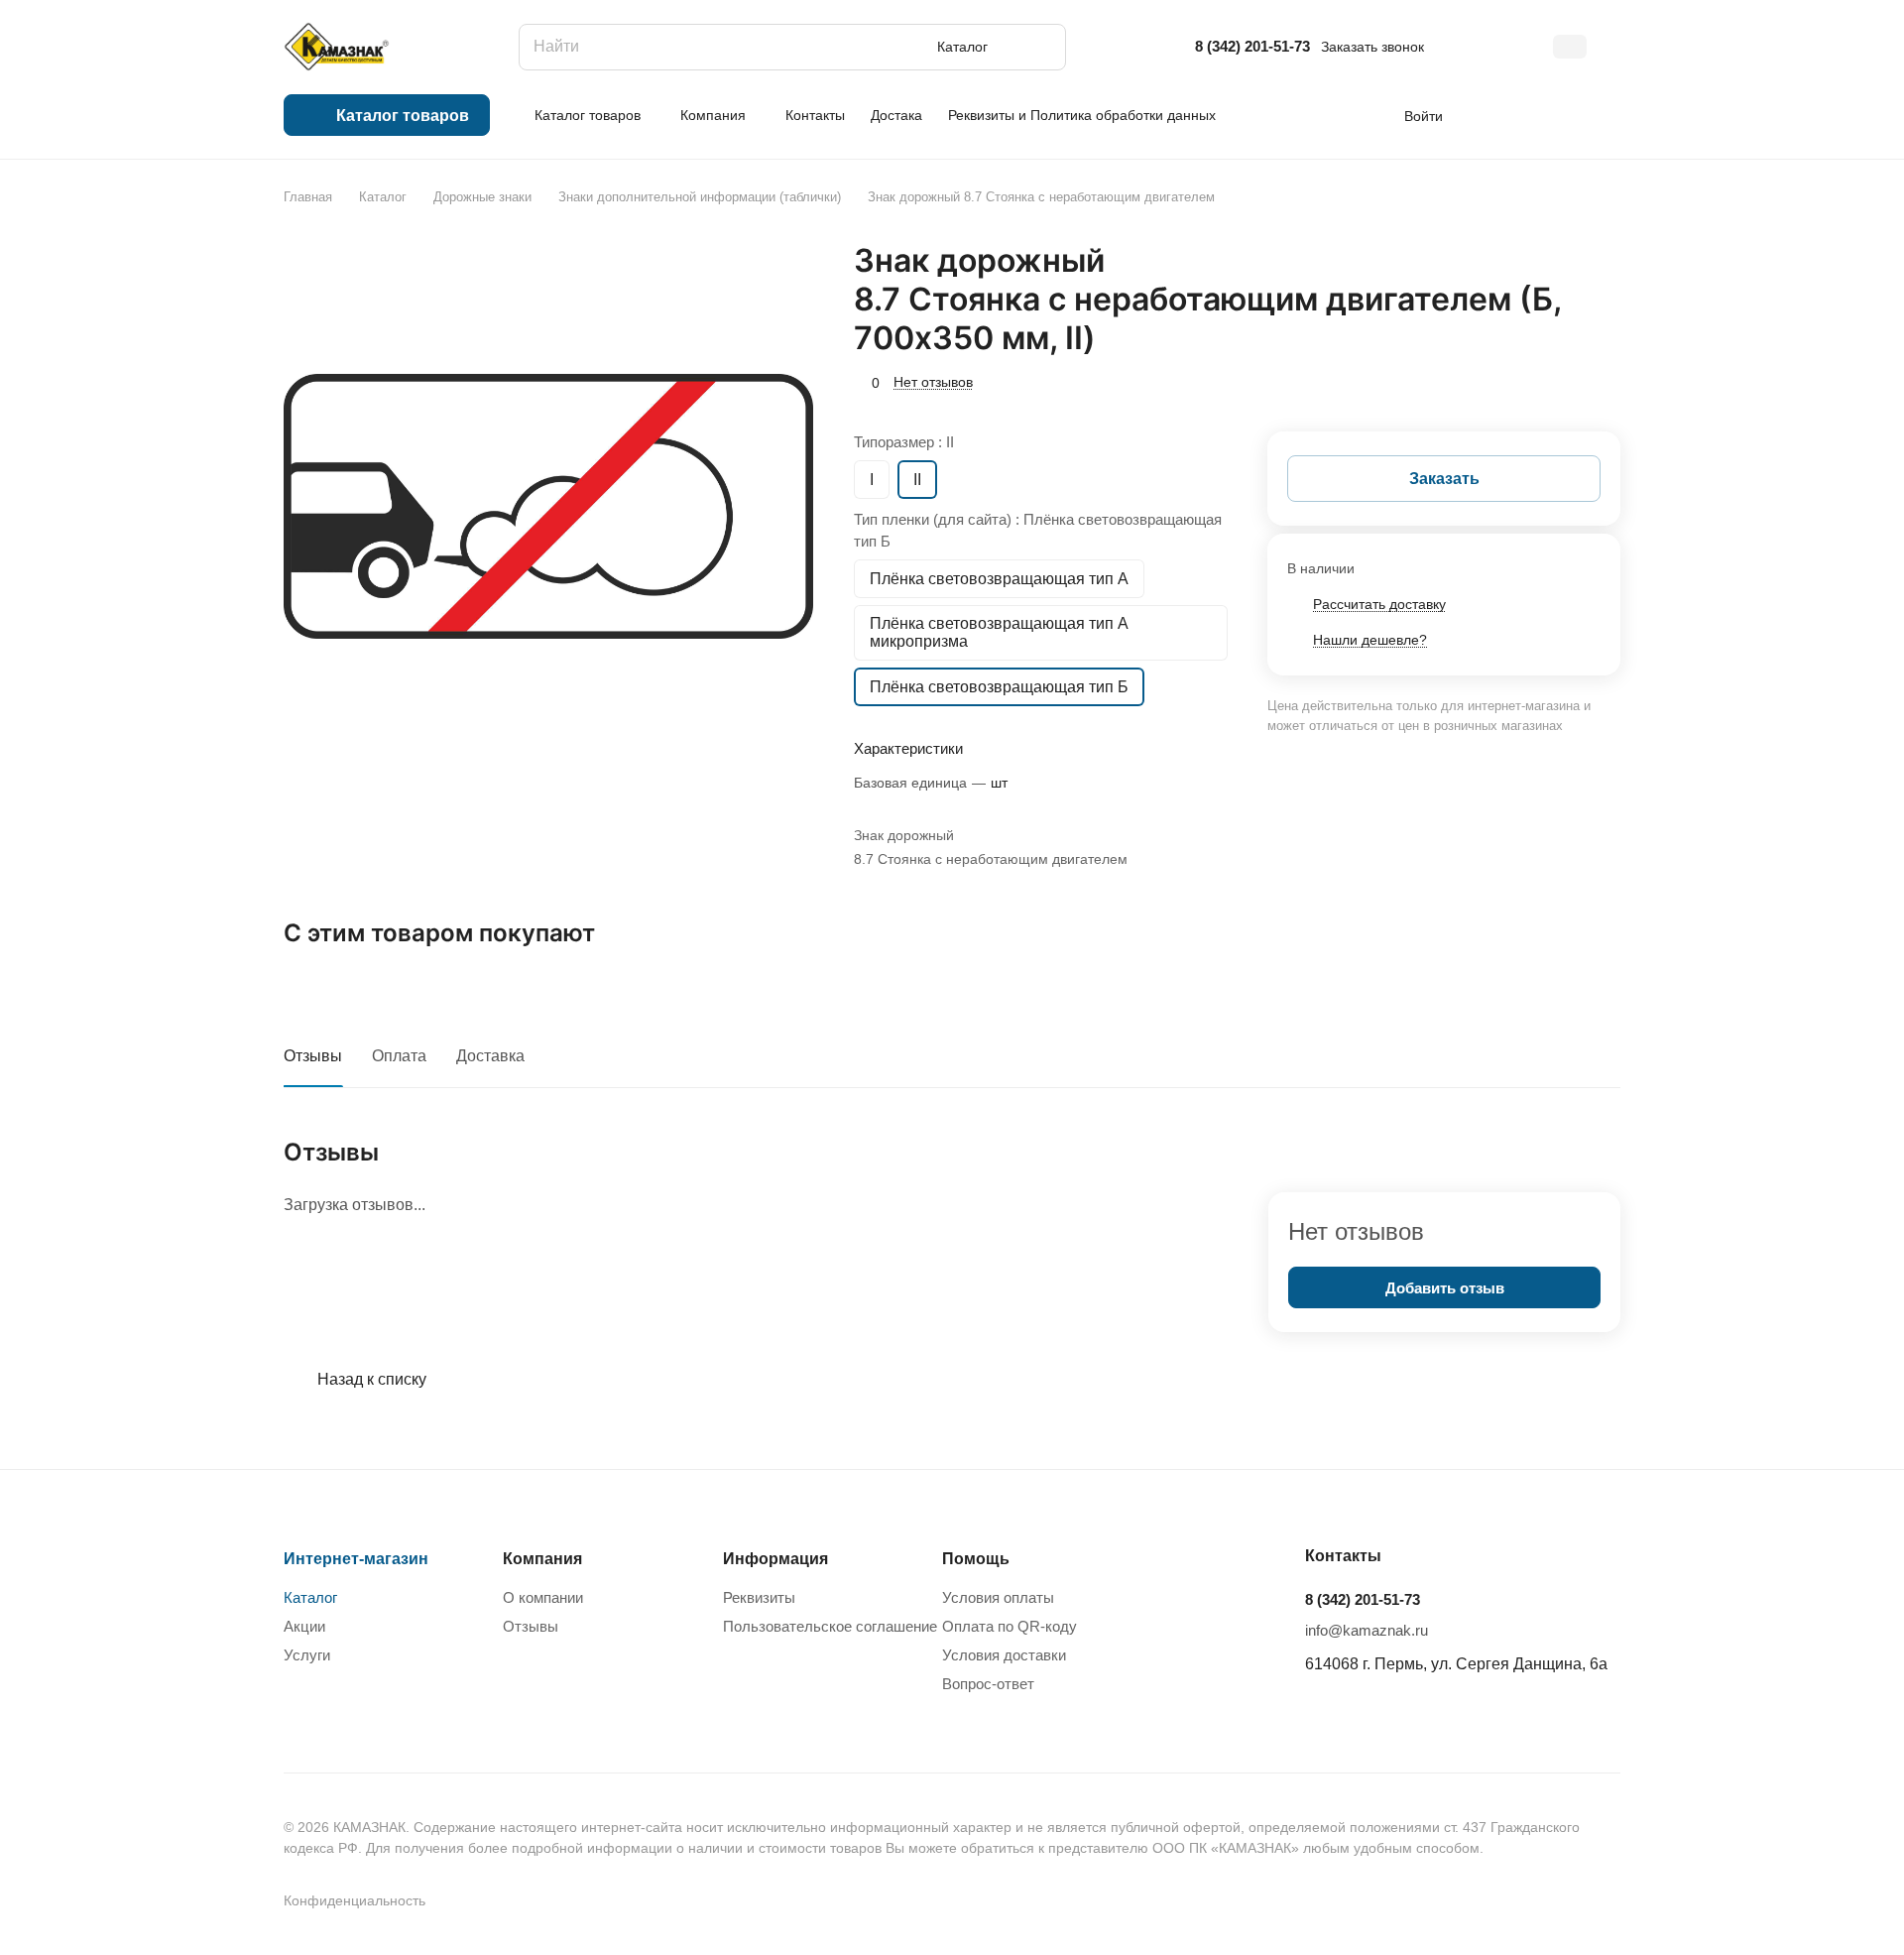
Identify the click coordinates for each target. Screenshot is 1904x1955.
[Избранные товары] (1551, 115)
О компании (543, 1597)
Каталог (310, 1597)
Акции (304, 1626)
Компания (542, 1559)
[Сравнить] (1558, 380)
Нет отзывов (933, 382)
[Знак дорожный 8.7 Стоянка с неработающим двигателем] (548, 506)
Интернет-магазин (356, 1559)
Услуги (307, 1655)
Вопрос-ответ (988, 1684)
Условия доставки (1004, 1655)
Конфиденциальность (355, 1900)
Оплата (399, 1056)
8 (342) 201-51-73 (1252, 46)
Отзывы (313, 1056)
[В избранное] (1512, 380)
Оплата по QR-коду (1010, 1626)
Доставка (490, 1056)
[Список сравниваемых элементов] (1492, 115)
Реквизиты (759, 1597)
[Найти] (1041, 47)
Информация (775, 1559)
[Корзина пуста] (1610, 115)
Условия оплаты (998, 1597)
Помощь (976, 1559)
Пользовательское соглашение (830, 1626)
